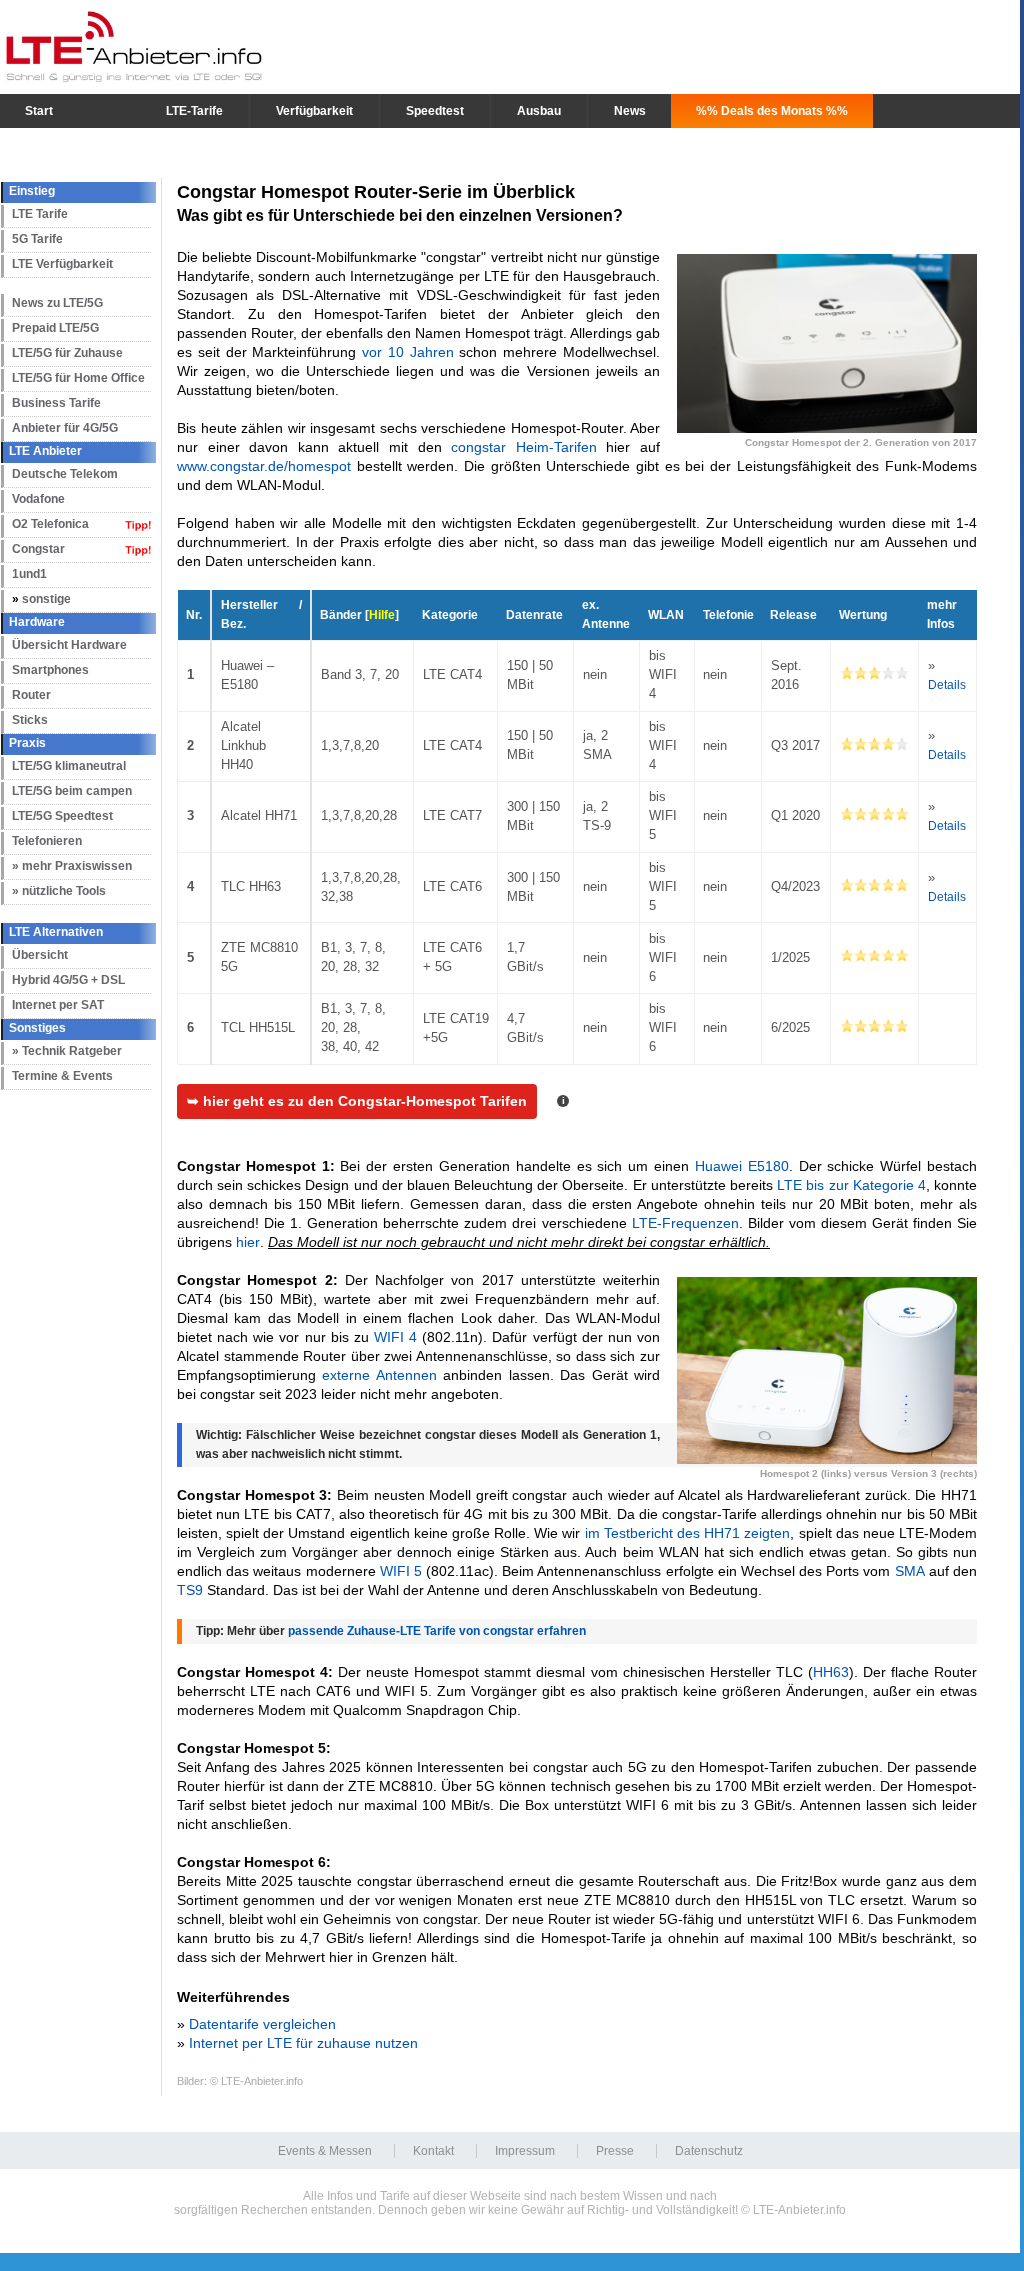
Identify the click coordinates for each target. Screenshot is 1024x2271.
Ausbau (539, 111)
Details (947, 685)
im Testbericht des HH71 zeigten (688, 1533)
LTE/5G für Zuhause (67, 353)
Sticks (30, 720)
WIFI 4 (395, 1337)
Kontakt (433, 2151)
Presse (615, 2151)
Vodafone (38, 499)
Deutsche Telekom (65, 474)
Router (31, 695)
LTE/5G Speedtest (62, 816)
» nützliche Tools (59, 891)
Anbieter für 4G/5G (65, 428)
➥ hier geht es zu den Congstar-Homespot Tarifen (357, 1101)
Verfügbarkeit (314, 111)
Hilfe (382, 615)
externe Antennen (379, 1375)
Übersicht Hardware (69, 645)
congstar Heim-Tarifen (524, 447)
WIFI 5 (401, 1571)
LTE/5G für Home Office (78, 378)
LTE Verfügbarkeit (62, 264)
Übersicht (40, 955)
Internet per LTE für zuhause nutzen (303, 2043)
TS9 (190, 1590)
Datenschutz (709, 2151)
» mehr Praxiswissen (72, 866)
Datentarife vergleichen (262, 2024)
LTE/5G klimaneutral (69, 766)
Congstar (38, 549)
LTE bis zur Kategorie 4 (851, 1185)
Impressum (525, 2151)
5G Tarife (37, 239)
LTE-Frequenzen (685, 1223)
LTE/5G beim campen (72, 791)
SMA (910, 1571)
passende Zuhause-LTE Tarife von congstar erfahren (437, 1631)
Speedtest (435, 111)
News (630, 111)
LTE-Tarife (194, 111)
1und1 (29, 574)
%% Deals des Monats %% (772, 111)
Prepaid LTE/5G (55, 328)
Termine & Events (62, 1076)
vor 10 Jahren (408, 352)
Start (39, 111)
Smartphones (50, 670)
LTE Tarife (40, 214)
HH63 (831, 1672)
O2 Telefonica (50, 524)
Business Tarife (56, 403)
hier (248, 1242)
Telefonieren (47, 841)
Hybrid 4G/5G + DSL (68, 980)
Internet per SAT (58, 1005)
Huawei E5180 (742, 1166)
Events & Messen (325, 2151)
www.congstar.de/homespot (264, 466)
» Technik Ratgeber (67, 1051)
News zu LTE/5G (57, 303)
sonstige (46, 599)
